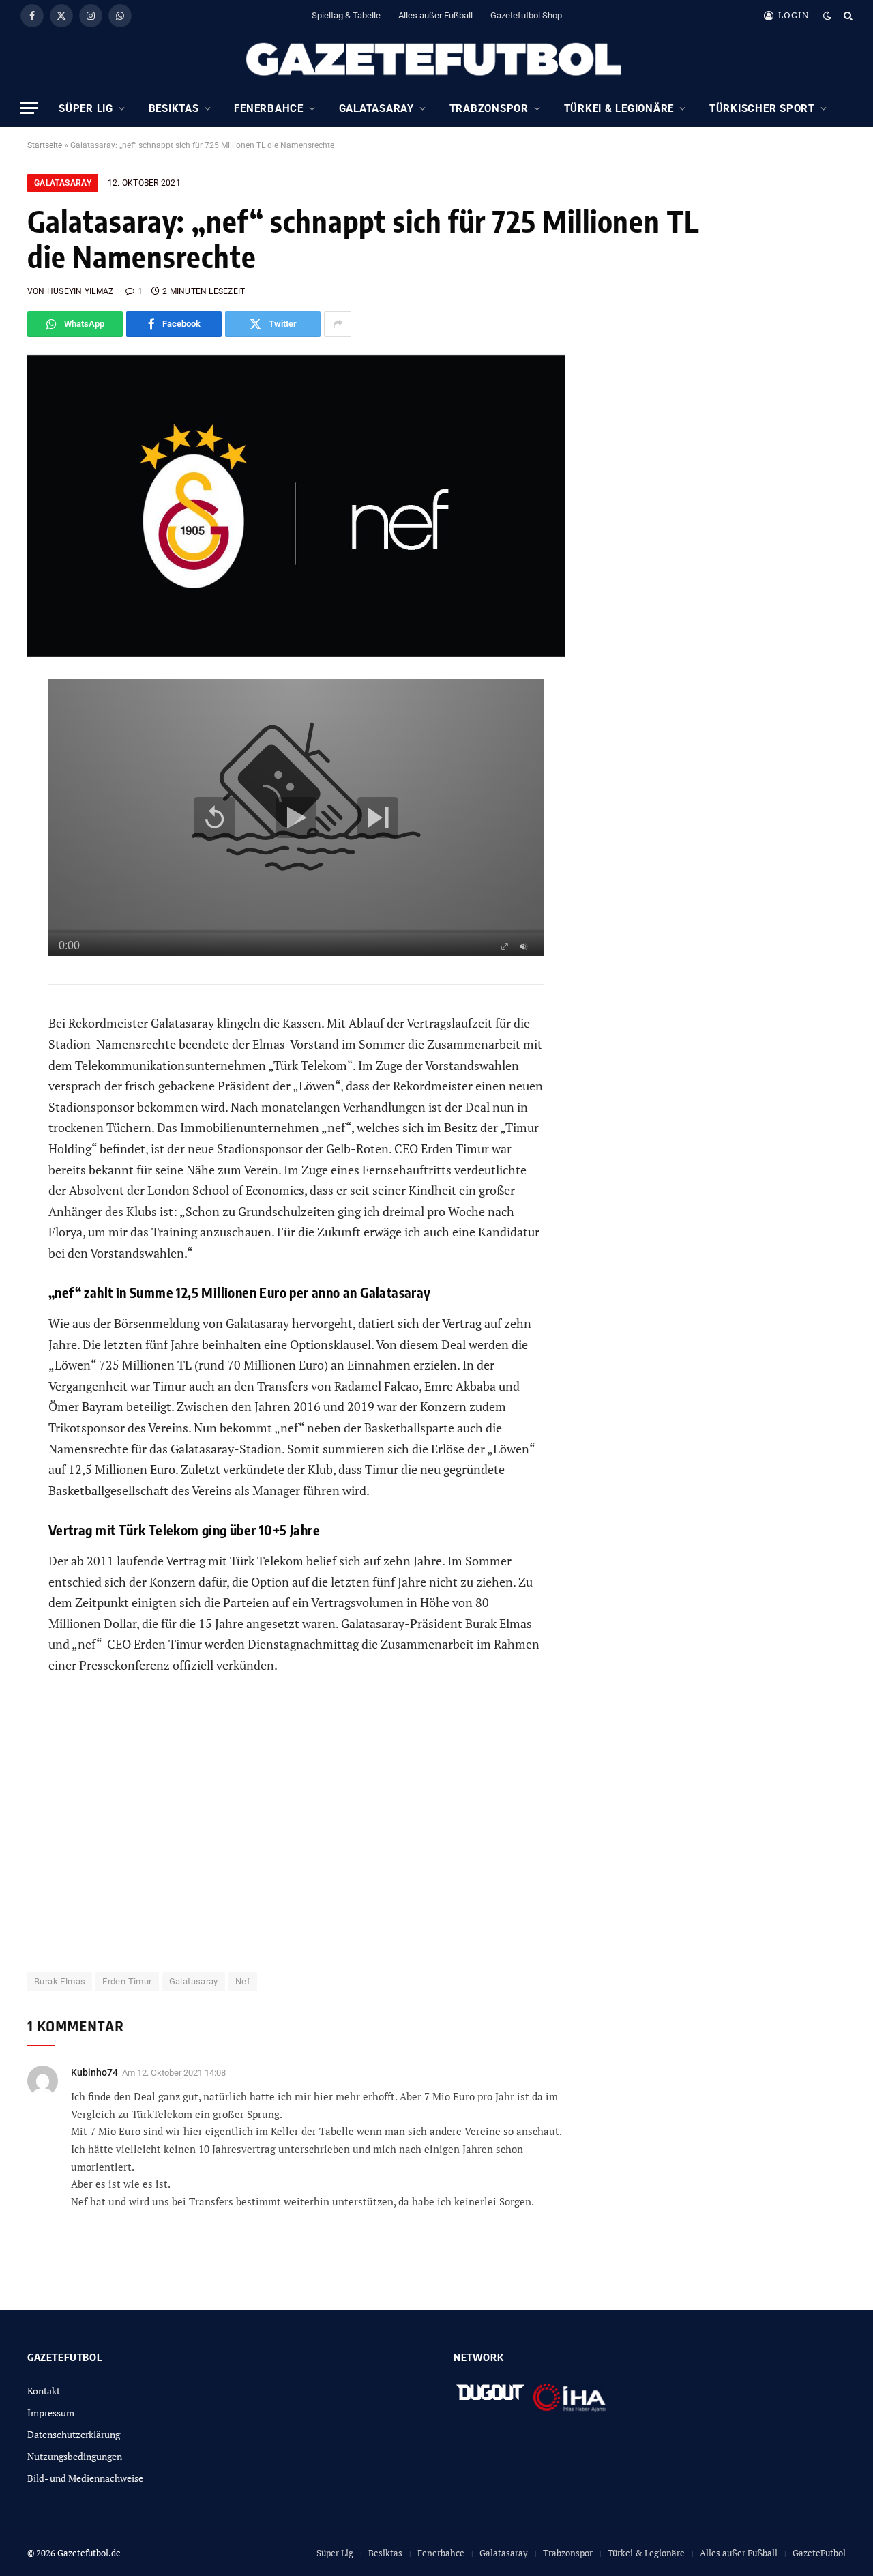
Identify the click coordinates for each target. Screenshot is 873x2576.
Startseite (45, 145)
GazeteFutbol (819, 2553)
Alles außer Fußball (435, 15)
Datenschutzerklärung (74, 2434)
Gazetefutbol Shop (526, 15)
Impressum (51, 2413)
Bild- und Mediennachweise (85, 2478)
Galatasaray (376, 108)
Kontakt (44, 2391)
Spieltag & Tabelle (346, 15)
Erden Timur (127, 1981)
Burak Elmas (60, 1981)
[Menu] (29, 108)
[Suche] (847, 15)
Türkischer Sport (762, 108)
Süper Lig (86, 108)
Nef (243, 1981)
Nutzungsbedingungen (75, 2456)
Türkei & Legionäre (619, 108)
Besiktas (174, 108)
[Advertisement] (296, 1832)
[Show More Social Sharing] (338, 324)
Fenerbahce (269, 108)
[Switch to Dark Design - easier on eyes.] (827, 16)
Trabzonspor (489, 108)
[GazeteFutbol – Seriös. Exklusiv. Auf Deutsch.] (436, 60)
